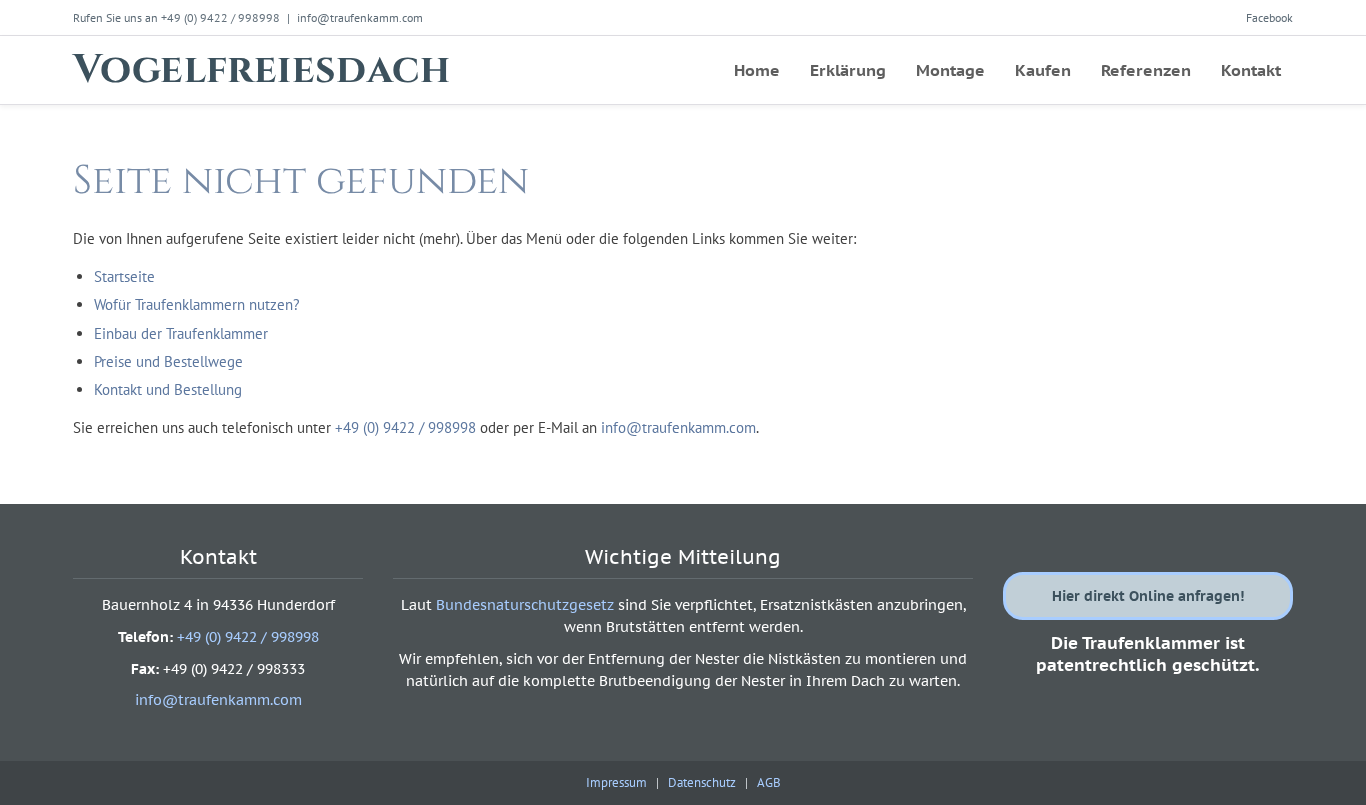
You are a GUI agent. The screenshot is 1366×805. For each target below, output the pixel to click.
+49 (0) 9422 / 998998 (405, 427)
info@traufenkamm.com (360, 17)
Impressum (616, 782)
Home (757, 70)
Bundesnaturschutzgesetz (525, 605)
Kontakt (1251, 70)
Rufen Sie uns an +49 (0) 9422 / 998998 (176, 17)
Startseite (124, 276)
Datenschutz (702, 782)
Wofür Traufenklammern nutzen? (197, 304)
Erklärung (848, 70)
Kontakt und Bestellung (168, 389)
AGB (769, 782)
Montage (950, 70)
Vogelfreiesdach (261, 70)
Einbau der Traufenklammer (181, 333)
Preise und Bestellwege (168, 361)
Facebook (1269, 17)
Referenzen (1146, 70)
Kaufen (1043, 70)
